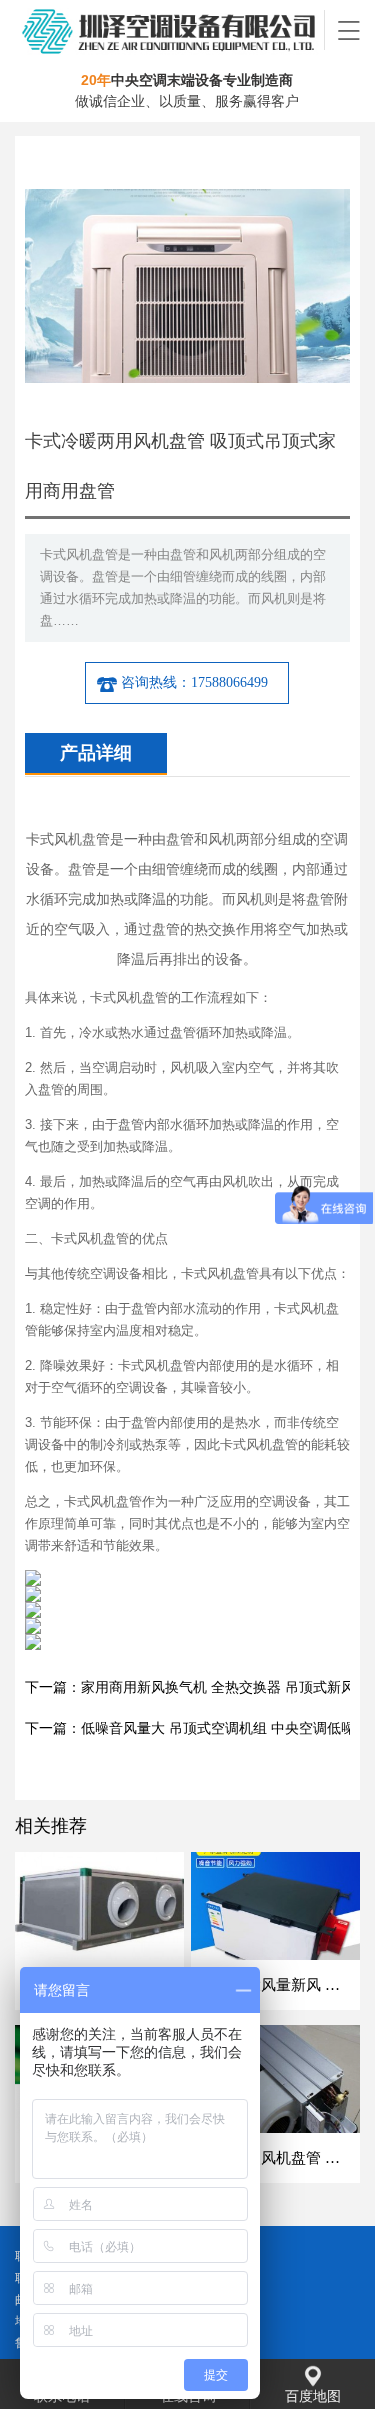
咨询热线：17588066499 (194, 682)
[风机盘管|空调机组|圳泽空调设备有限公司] (170, 30)
